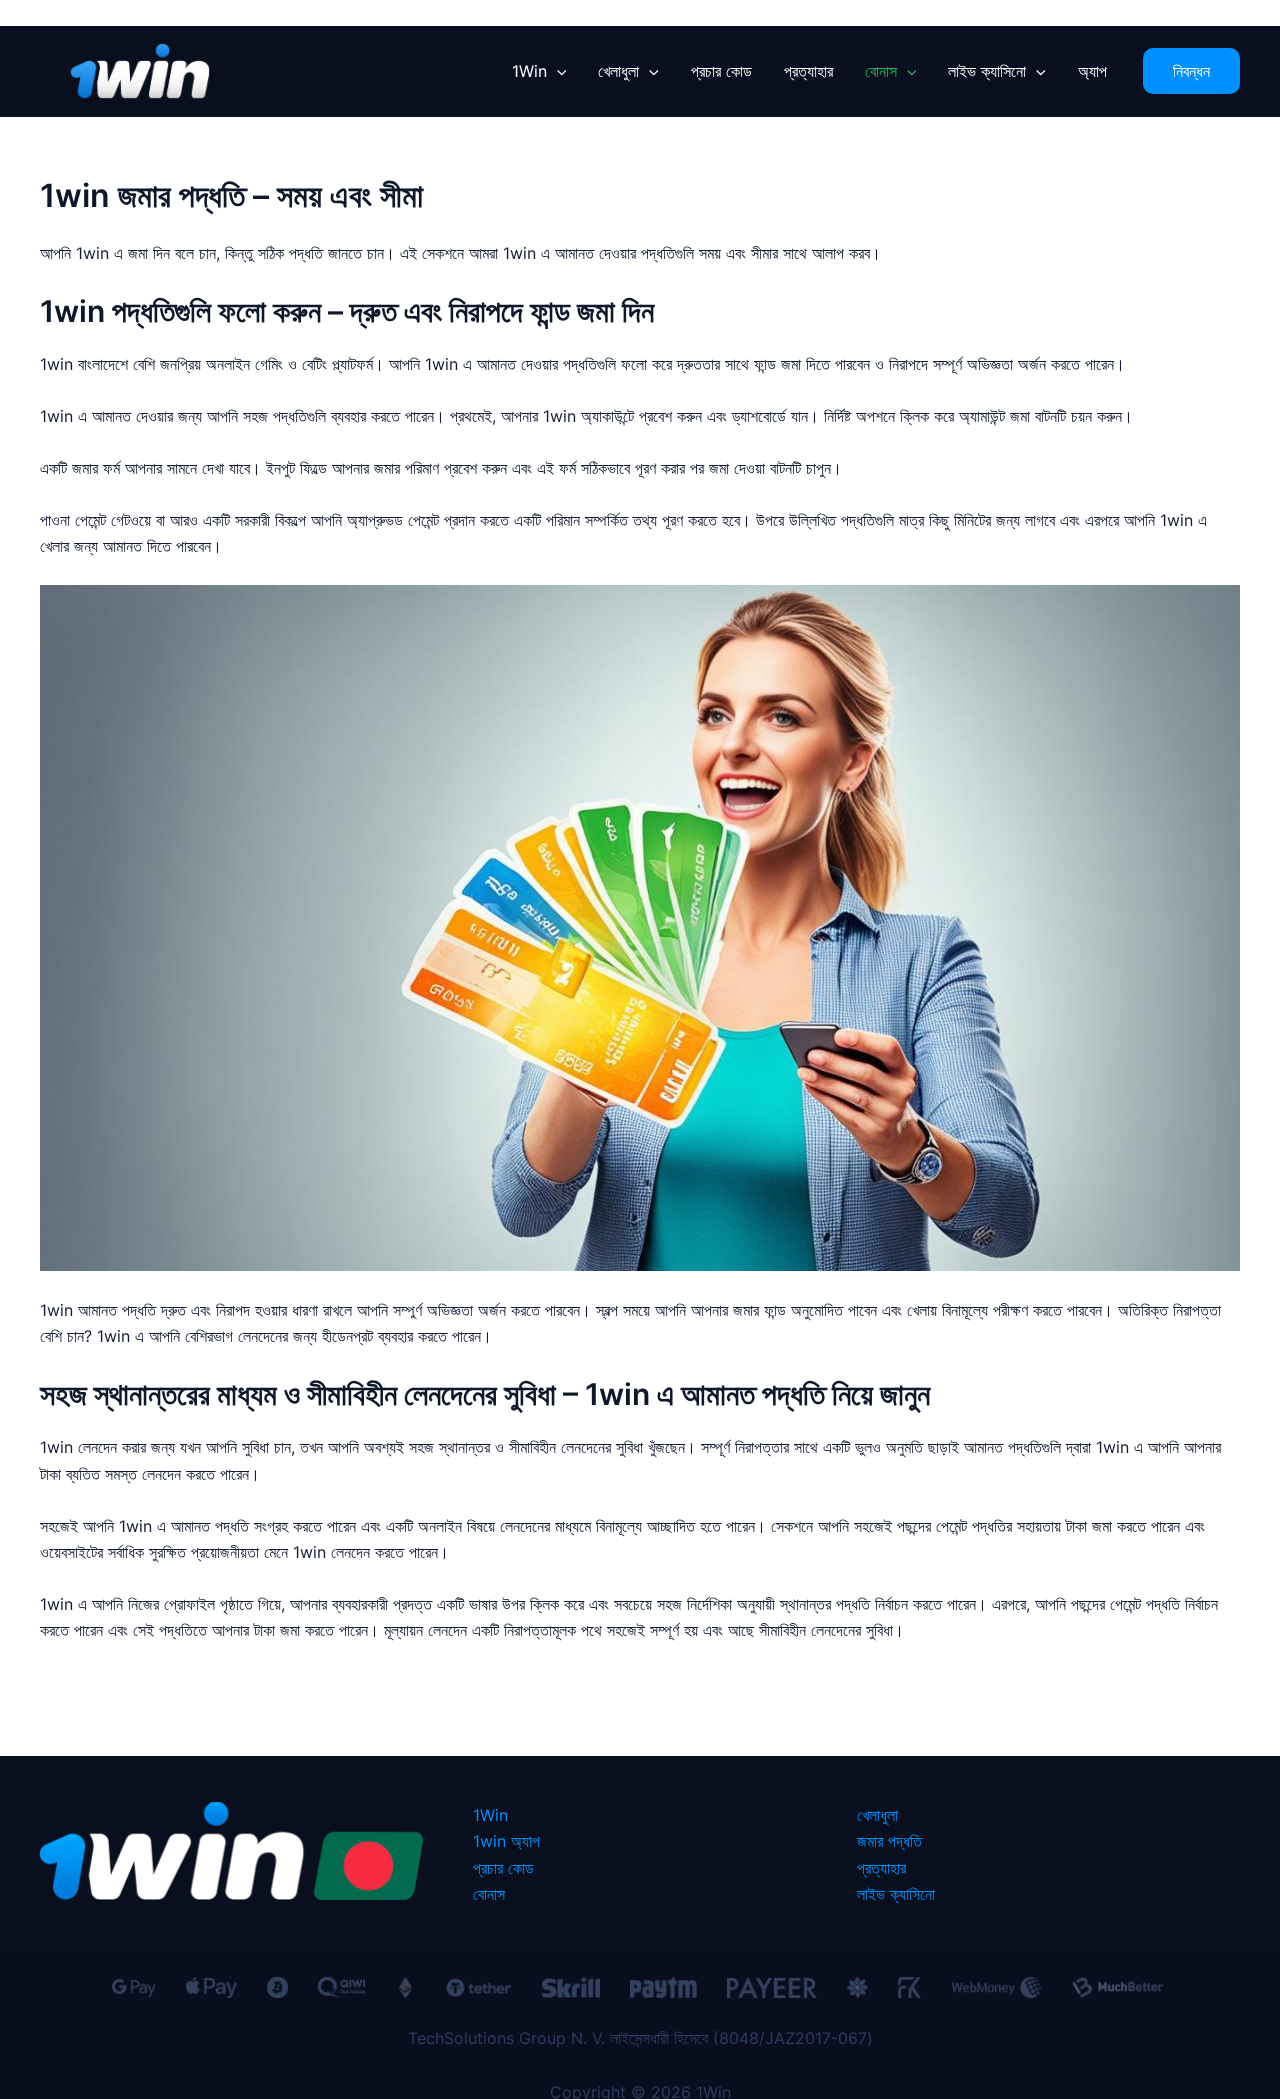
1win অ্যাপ (506, 1841)
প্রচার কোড (721, 71)
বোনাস (881, 71)
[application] (557, 71)
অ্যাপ (1092, 71)
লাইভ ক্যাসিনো (987, 71)
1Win (529, 71)
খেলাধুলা (618, 71)
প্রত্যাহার (808, 71)
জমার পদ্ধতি (889, 1841)
